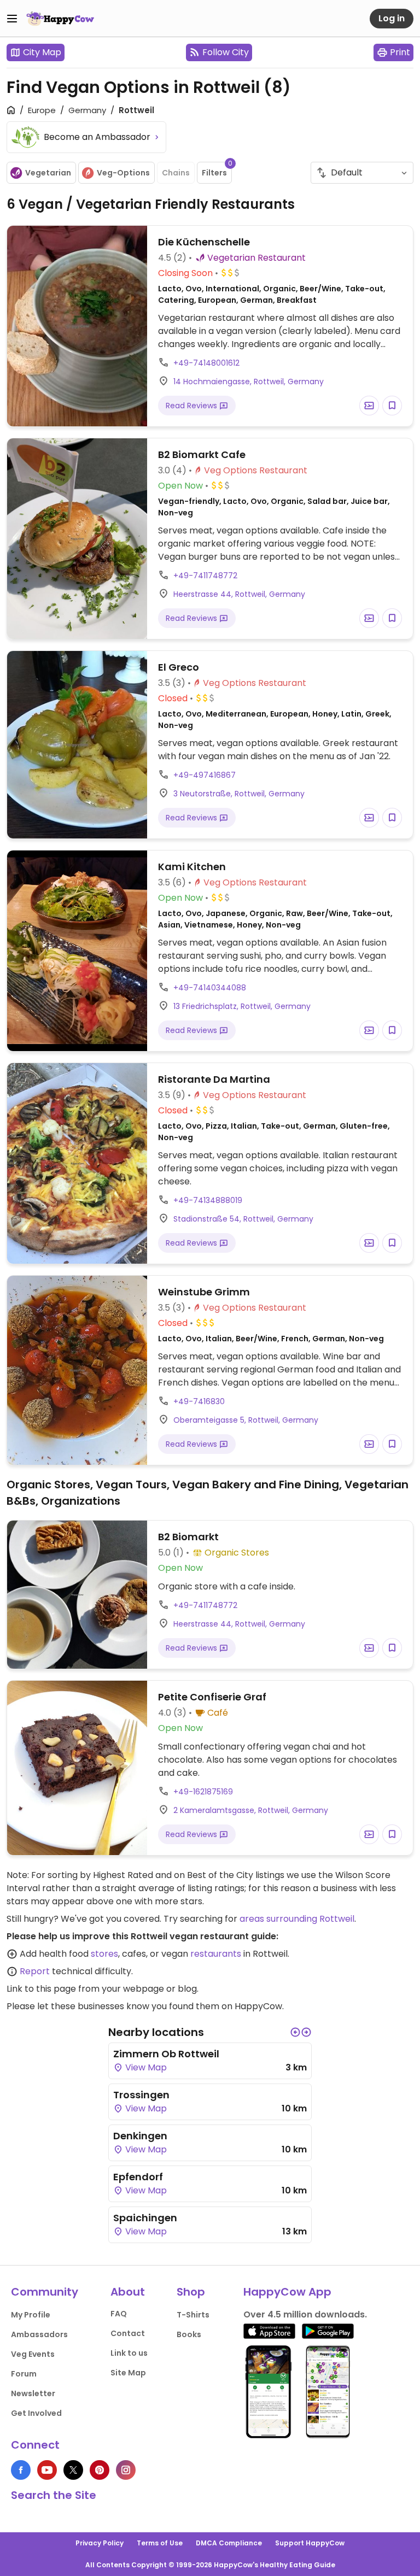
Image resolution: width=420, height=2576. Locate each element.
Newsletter (33, 2393)
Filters (217, 170)
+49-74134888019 (208, 1200)
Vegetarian (48, 173)
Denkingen (140, 2136)
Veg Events (33, 2354)
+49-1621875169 (203, 1792)
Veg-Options (123, 173)
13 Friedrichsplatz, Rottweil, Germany (242, 1006)
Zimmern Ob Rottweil (166, 2054)
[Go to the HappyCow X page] (73, 2470)
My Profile (31, 2315)
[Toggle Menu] (12, 19)
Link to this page (41, 1989)
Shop (191, 2292)
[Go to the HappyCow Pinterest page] (100, 2470)
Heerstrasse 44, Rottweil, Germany (239, 594)
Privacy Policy (100, 2543)
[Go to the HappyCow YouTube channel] (47, 2470)
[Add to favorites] (392, 406)
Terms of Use (160, 2543)
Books (189, 2334)
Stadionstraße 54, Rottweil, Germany (243, 1219)
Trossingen (141, 2095)
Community (45, 2292)
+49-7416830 (199, 1401)
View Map (145, 2067)
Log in (392, 18)
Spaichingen (145, 2218)
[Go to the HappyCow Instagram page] (126, 2470)
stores (104, 1954)
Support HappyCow (310, 2543)
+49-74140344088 (210, 988)
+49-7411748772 (205, 576)
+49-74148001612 (206, 363)
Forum (24, 2374)
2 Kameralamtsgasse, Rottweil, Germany (251, 1810)
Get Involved (36, 2413)
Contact (128, 2333)
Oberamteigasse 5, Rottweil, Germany (246, 1420)
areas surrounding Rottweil (297, 1919)
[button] (295, 2032)
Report (35, 1971)
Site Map (128, 2373)
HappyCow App (287, 2292)
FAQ (119, 2314)
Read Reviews (192, 406)
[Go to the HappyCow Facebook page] (21, 2470)
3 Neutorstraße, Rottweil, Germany (239, 794)
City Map (42, 52)
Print (400, 52)
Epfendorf (138, 2177)
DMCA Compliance (229, 2543)
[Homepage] (60, 19)
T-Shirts (193, 2315)
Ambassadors (39, 2334)
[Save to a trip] (369, 406)
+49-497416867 (205, 775)
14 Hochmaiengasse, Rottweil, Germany (249, 382)
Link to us (129, 2353)
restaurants (216, 1954)
